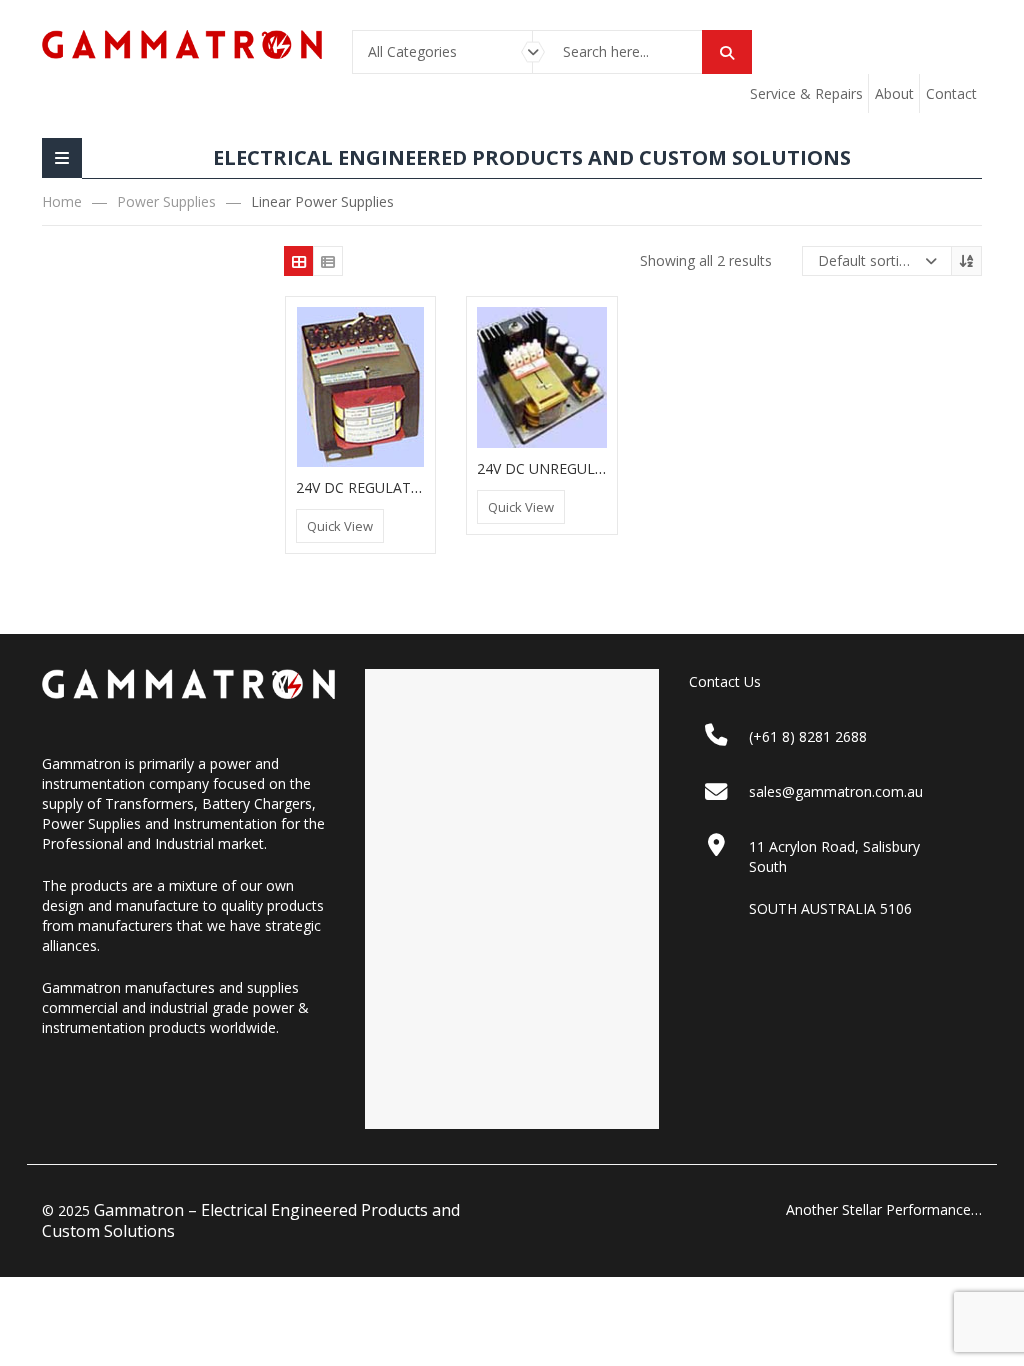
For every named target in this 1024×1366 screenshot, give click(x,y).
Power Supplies (166, 201)
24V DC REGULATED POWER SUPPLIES (424, 487)
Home (62, 201)
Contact (951, 93)
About (894, 93)
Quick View (340, 526)
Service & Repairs (806, 93)
